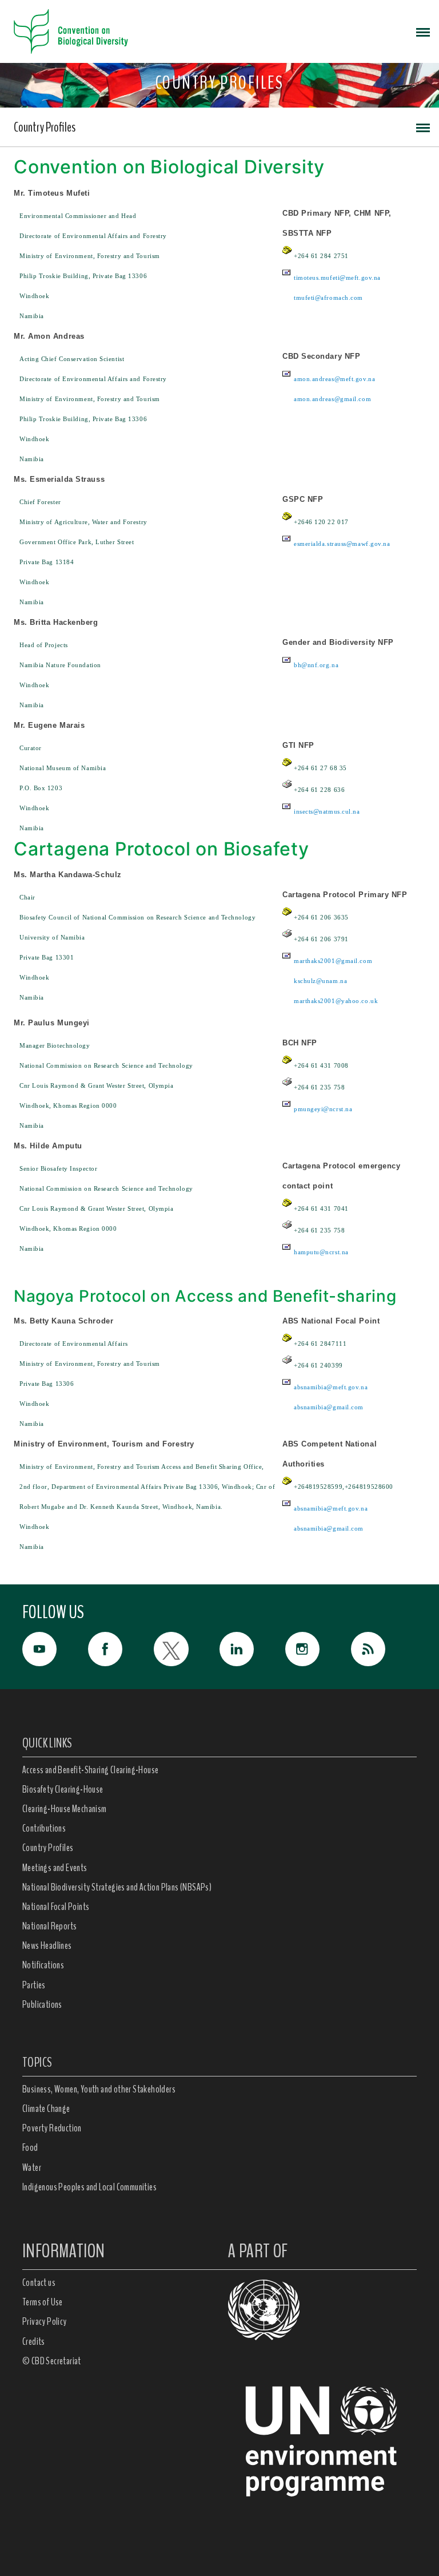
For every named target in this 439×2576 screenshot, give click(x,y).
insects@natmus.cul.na (327, 811)
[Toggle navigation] (423, 31)
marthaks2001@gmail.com (333, 961)
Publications (42, 2004)
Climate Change (46, 2109)
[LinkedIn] (252, 1649)
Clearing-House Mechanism (65, 1809)
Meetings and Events (55, 1868)
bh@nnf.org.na (316, 665)
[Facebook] (121, 1649)
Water (32, 2167)
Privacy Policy (45, 2321)
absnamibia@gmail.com (329, 1407)
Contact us (39, 2282)
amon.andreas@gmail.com (332, 399)
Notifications (43, 1965)
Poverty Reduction (52, 2128)
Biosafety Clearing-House (63, 1789)
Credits (34, 2341)
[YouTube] (55, 1649)
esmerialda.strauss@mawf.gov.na (342, 544)
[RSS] (384, 1652)
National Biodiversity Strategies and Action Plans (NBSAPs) (117, 1887)
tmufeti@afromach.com (328, 298)
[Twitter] (187, 1649)
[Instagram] (318, 1649)
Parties (34, 1985)
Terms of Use (43, 2302)
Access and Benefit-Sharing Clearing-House (90, 1770)
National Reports (49, 1926)
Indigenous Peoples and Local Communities (89, 2187)
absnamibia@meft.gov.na (331, 1387)
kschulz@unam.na (320, 981)
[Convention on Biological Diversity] (71, 31)
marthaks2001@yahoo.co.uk (336, 1001)
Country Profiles (45, 127)
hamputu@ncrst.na (321, 1252)
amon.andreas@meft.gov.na (334, 379)
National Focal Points (56, 1907)
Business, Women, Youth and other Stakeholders (99, 2089)
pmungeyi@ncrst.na (323, 1109)
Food (30, 2147)
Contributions (44, 1828)
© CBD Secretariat (52, 2361)
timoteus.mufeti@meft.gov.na (337, 278)
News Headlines (47, 1945)
